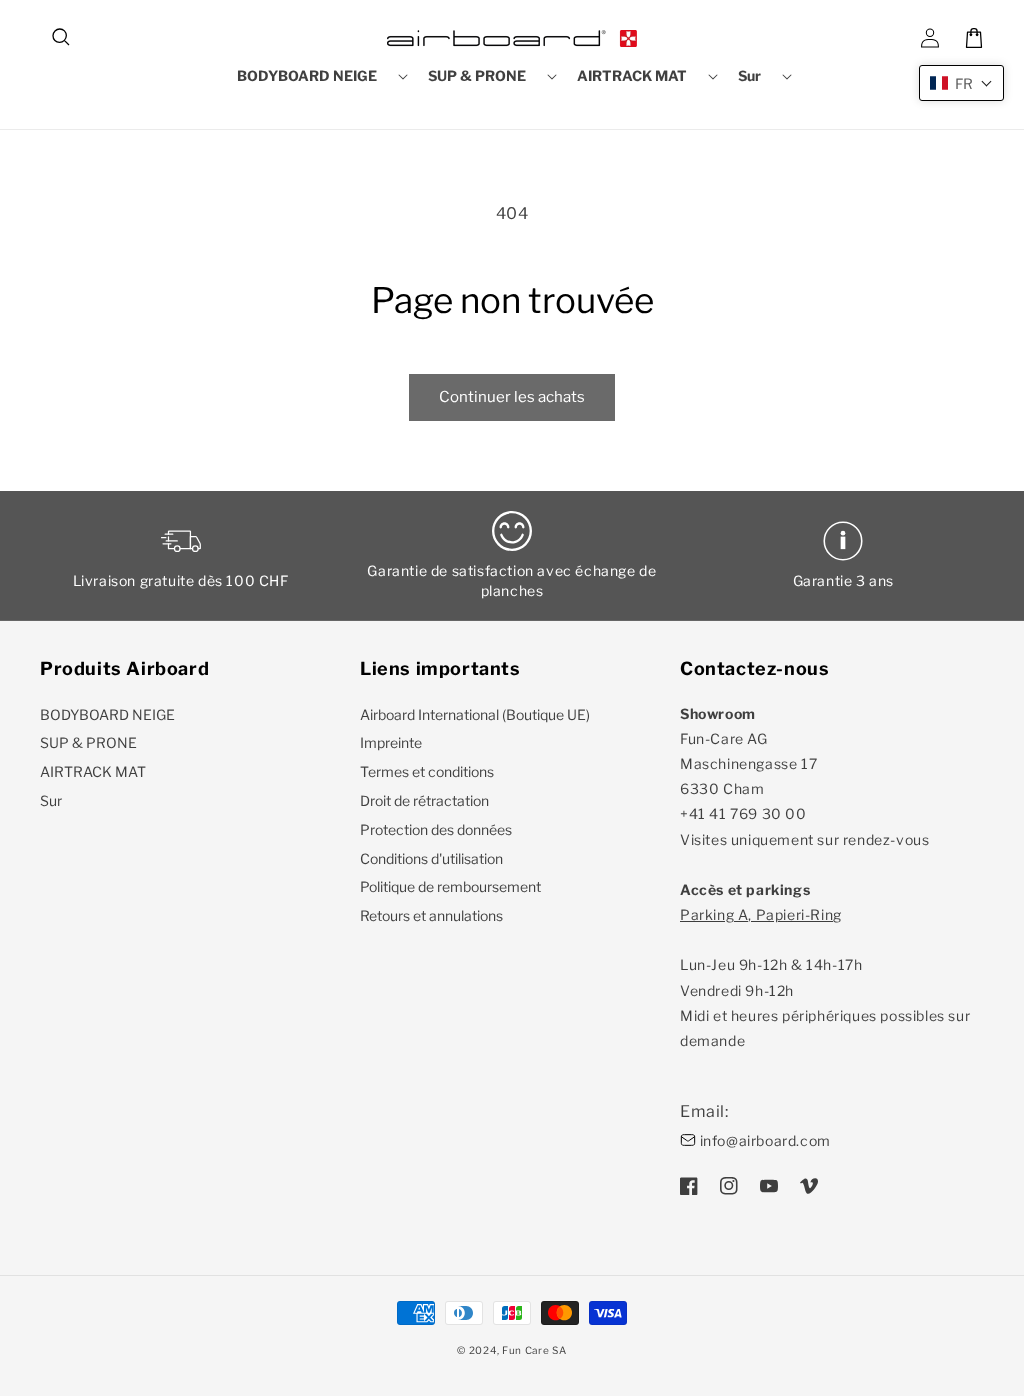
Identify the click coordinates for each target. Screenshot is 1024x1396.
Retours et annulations (431, 915)
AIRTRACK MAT (93, 771)
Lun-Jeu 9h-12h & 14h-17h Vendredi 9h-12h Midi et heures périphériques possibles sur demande (825, 977)
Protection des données (436, 829)
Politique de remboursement (450, 886)
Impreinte (391, 742)
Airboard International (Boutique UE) (475, 714)
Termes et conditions (427, 771)
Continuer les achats (512, 397)
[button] (62, 38)
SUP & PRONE (88, 742)
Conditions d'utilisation (431, 858)
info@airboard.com (765, 1140)
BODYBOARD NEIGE (107, 714)
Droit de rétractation (424, 800)
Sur (51, 800)
